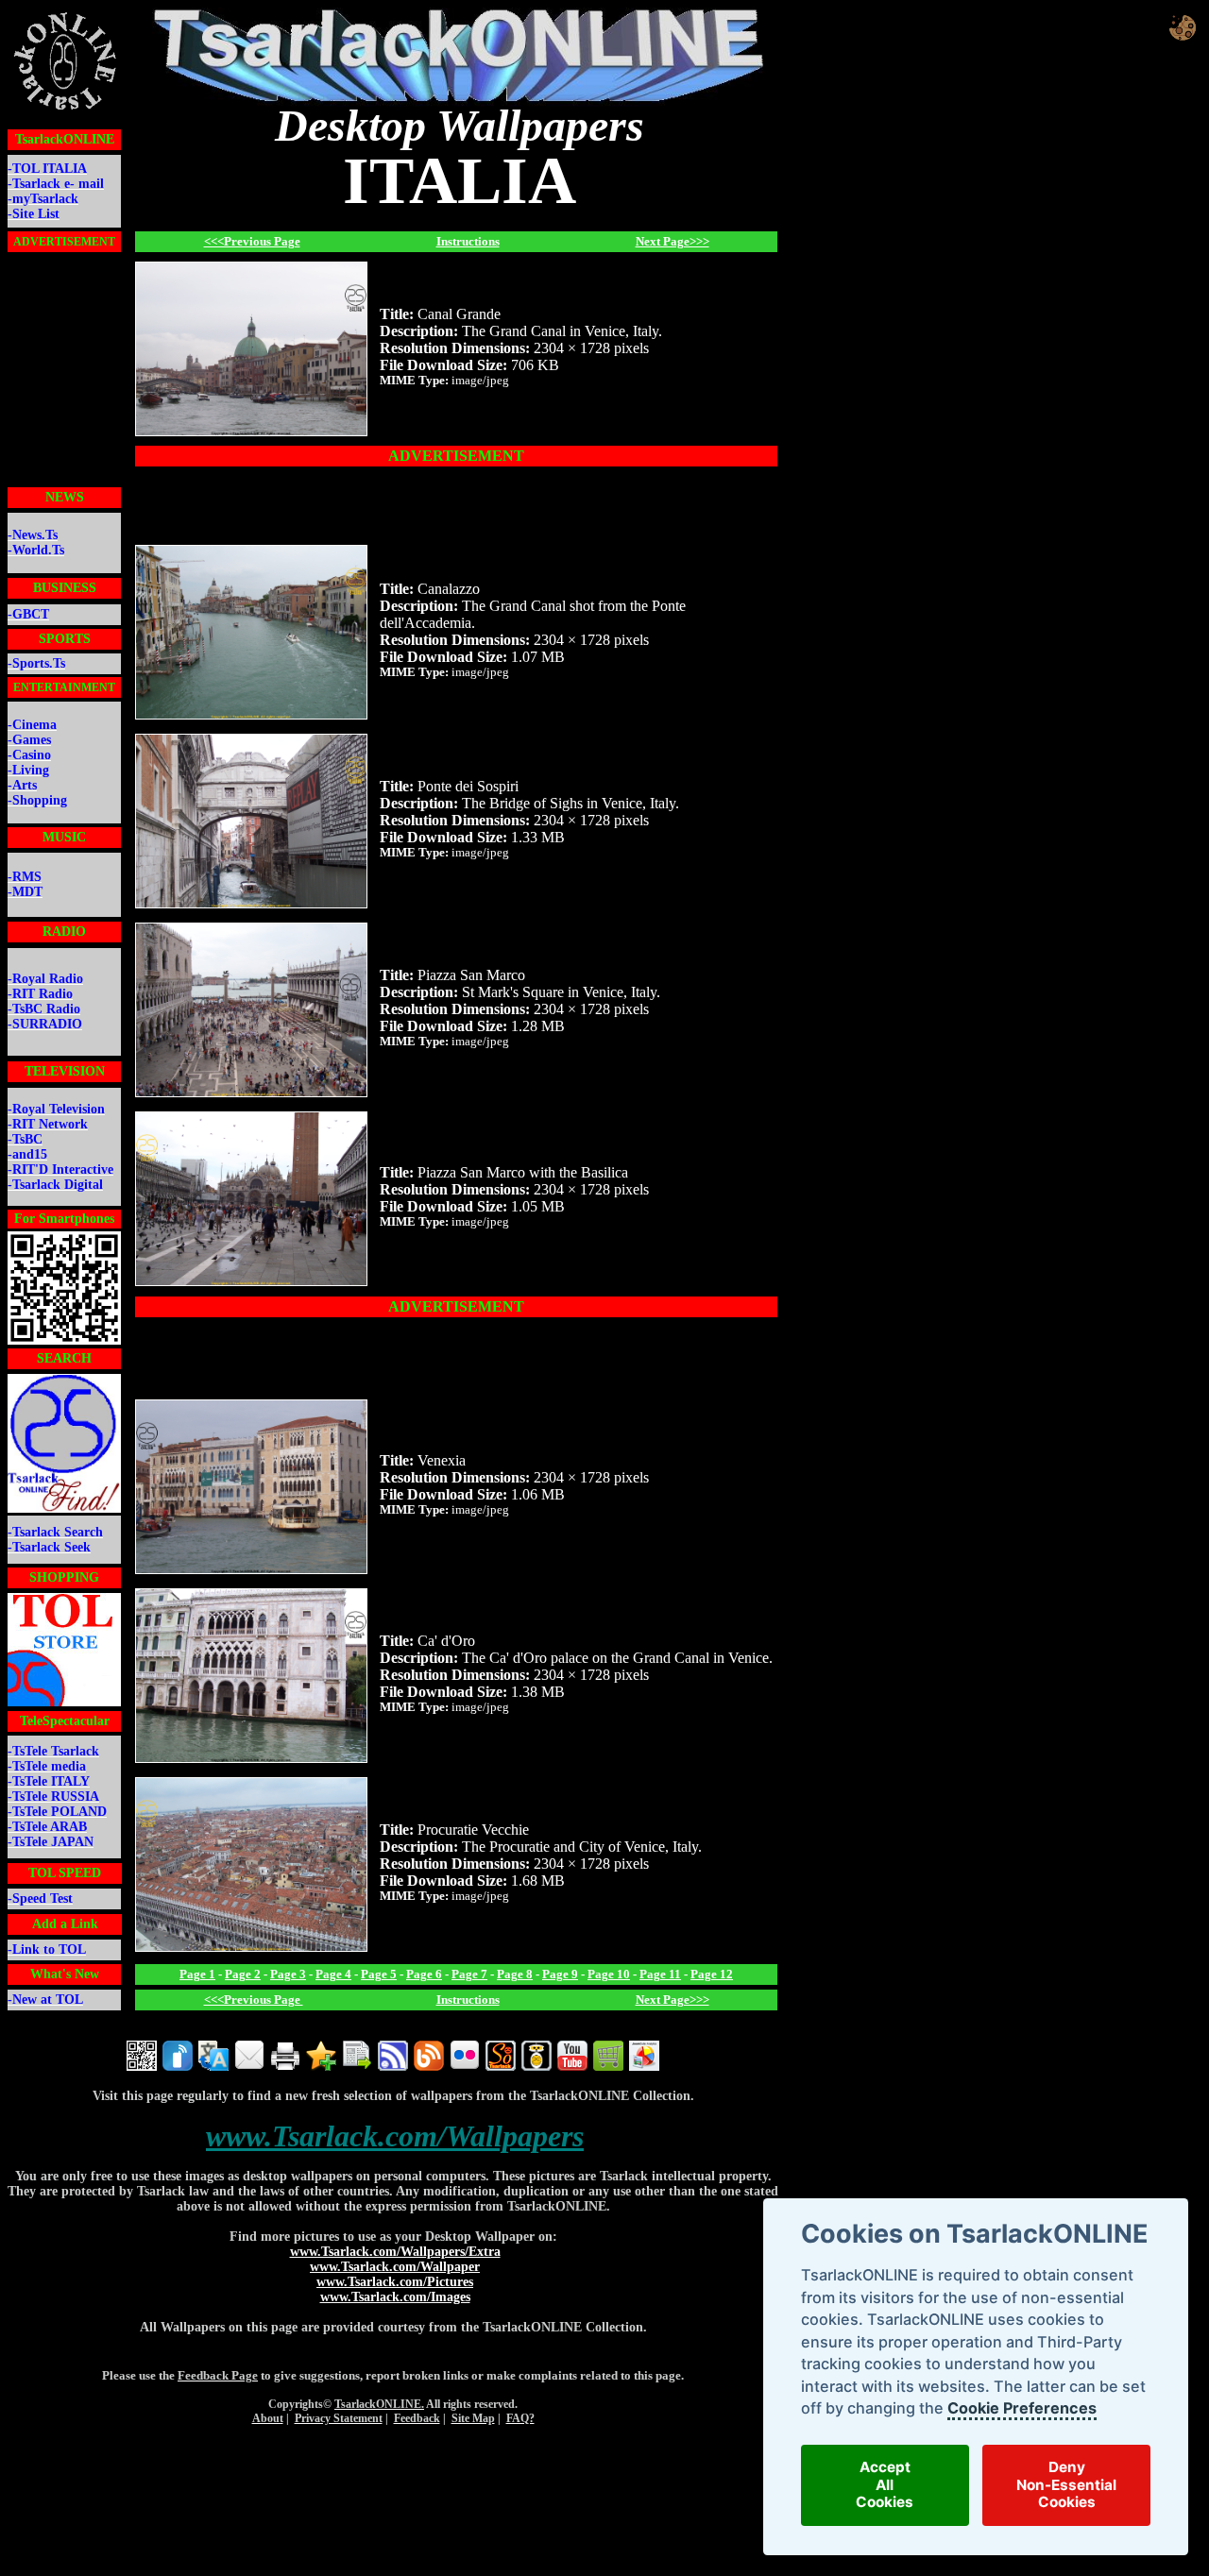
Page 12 (712, 1974)
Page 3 (288, 1974)
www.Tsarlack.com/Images (395, 2297)
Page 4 (333, 1974)
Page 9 (560, 1974)
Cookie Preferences (1021, 2408)
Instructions (468, 241)
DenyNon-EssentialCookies (1066, 2484)
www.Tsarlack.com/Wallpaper (395, 2267)
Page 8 (515, 1974)
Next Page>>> (673, 241)
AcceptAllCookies (885, 2484)
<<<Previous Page (252, 241)
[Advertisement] (64, 371)
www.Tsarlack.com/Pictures (395, 2282)
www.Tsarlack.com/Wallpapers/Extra (395, 2252)
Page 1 (197, 1974)
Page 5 (379, 1974)
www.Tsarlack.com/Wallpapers (395, 2136)
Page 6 (424, 1974)
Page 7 (469, 1974)
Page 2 (243, 1974)
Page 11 (660, 1974)
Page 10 (609, 1974)
